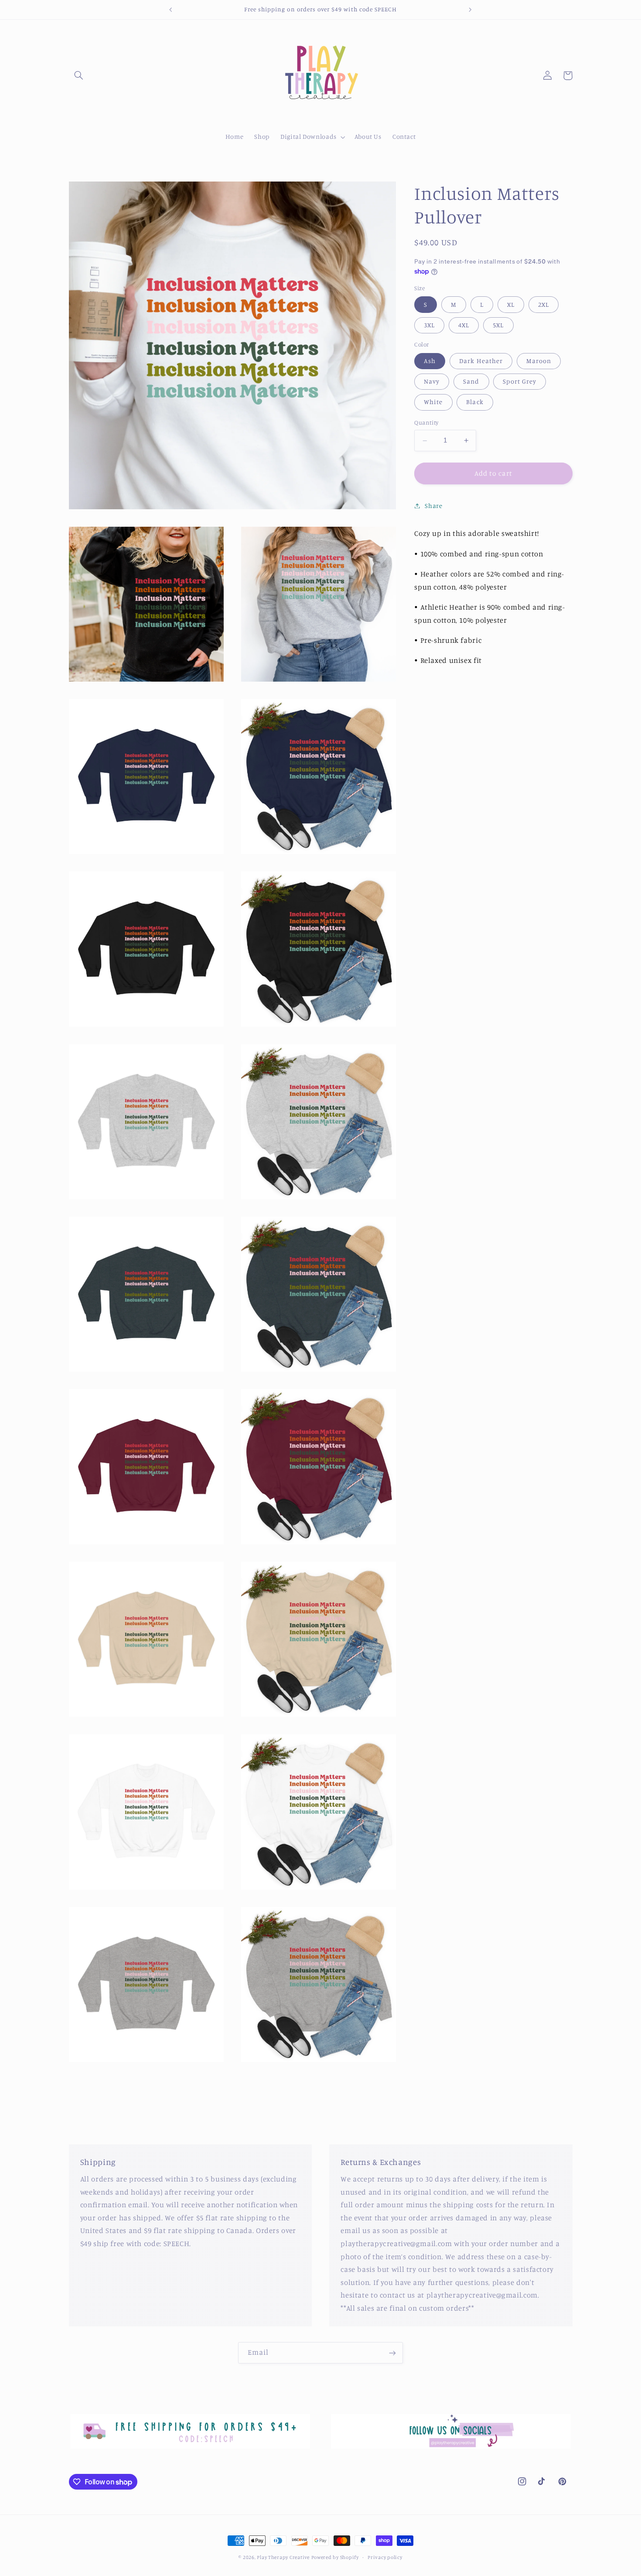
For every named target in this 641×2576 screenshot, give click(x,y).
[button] (79, 75)
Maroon (539, 361)
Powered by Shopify (335, 2557)
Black (475, 402)
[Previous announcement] (171, 10)
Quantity (426, 423)
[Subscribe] (392, 2353)
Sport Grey (520, 381)
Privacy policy (385, 2557)
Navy (432, 381)
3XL (429, 325)
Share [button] (433, 506)
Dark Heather (481, 361)
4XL (464, 325)
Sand (471, 381)
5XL (498, 325)
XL (511, 304)
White (433, 402)
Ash (430, 361)
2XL (544, 304)
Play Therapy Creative (283, 2557)
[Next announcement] (470, 10)
